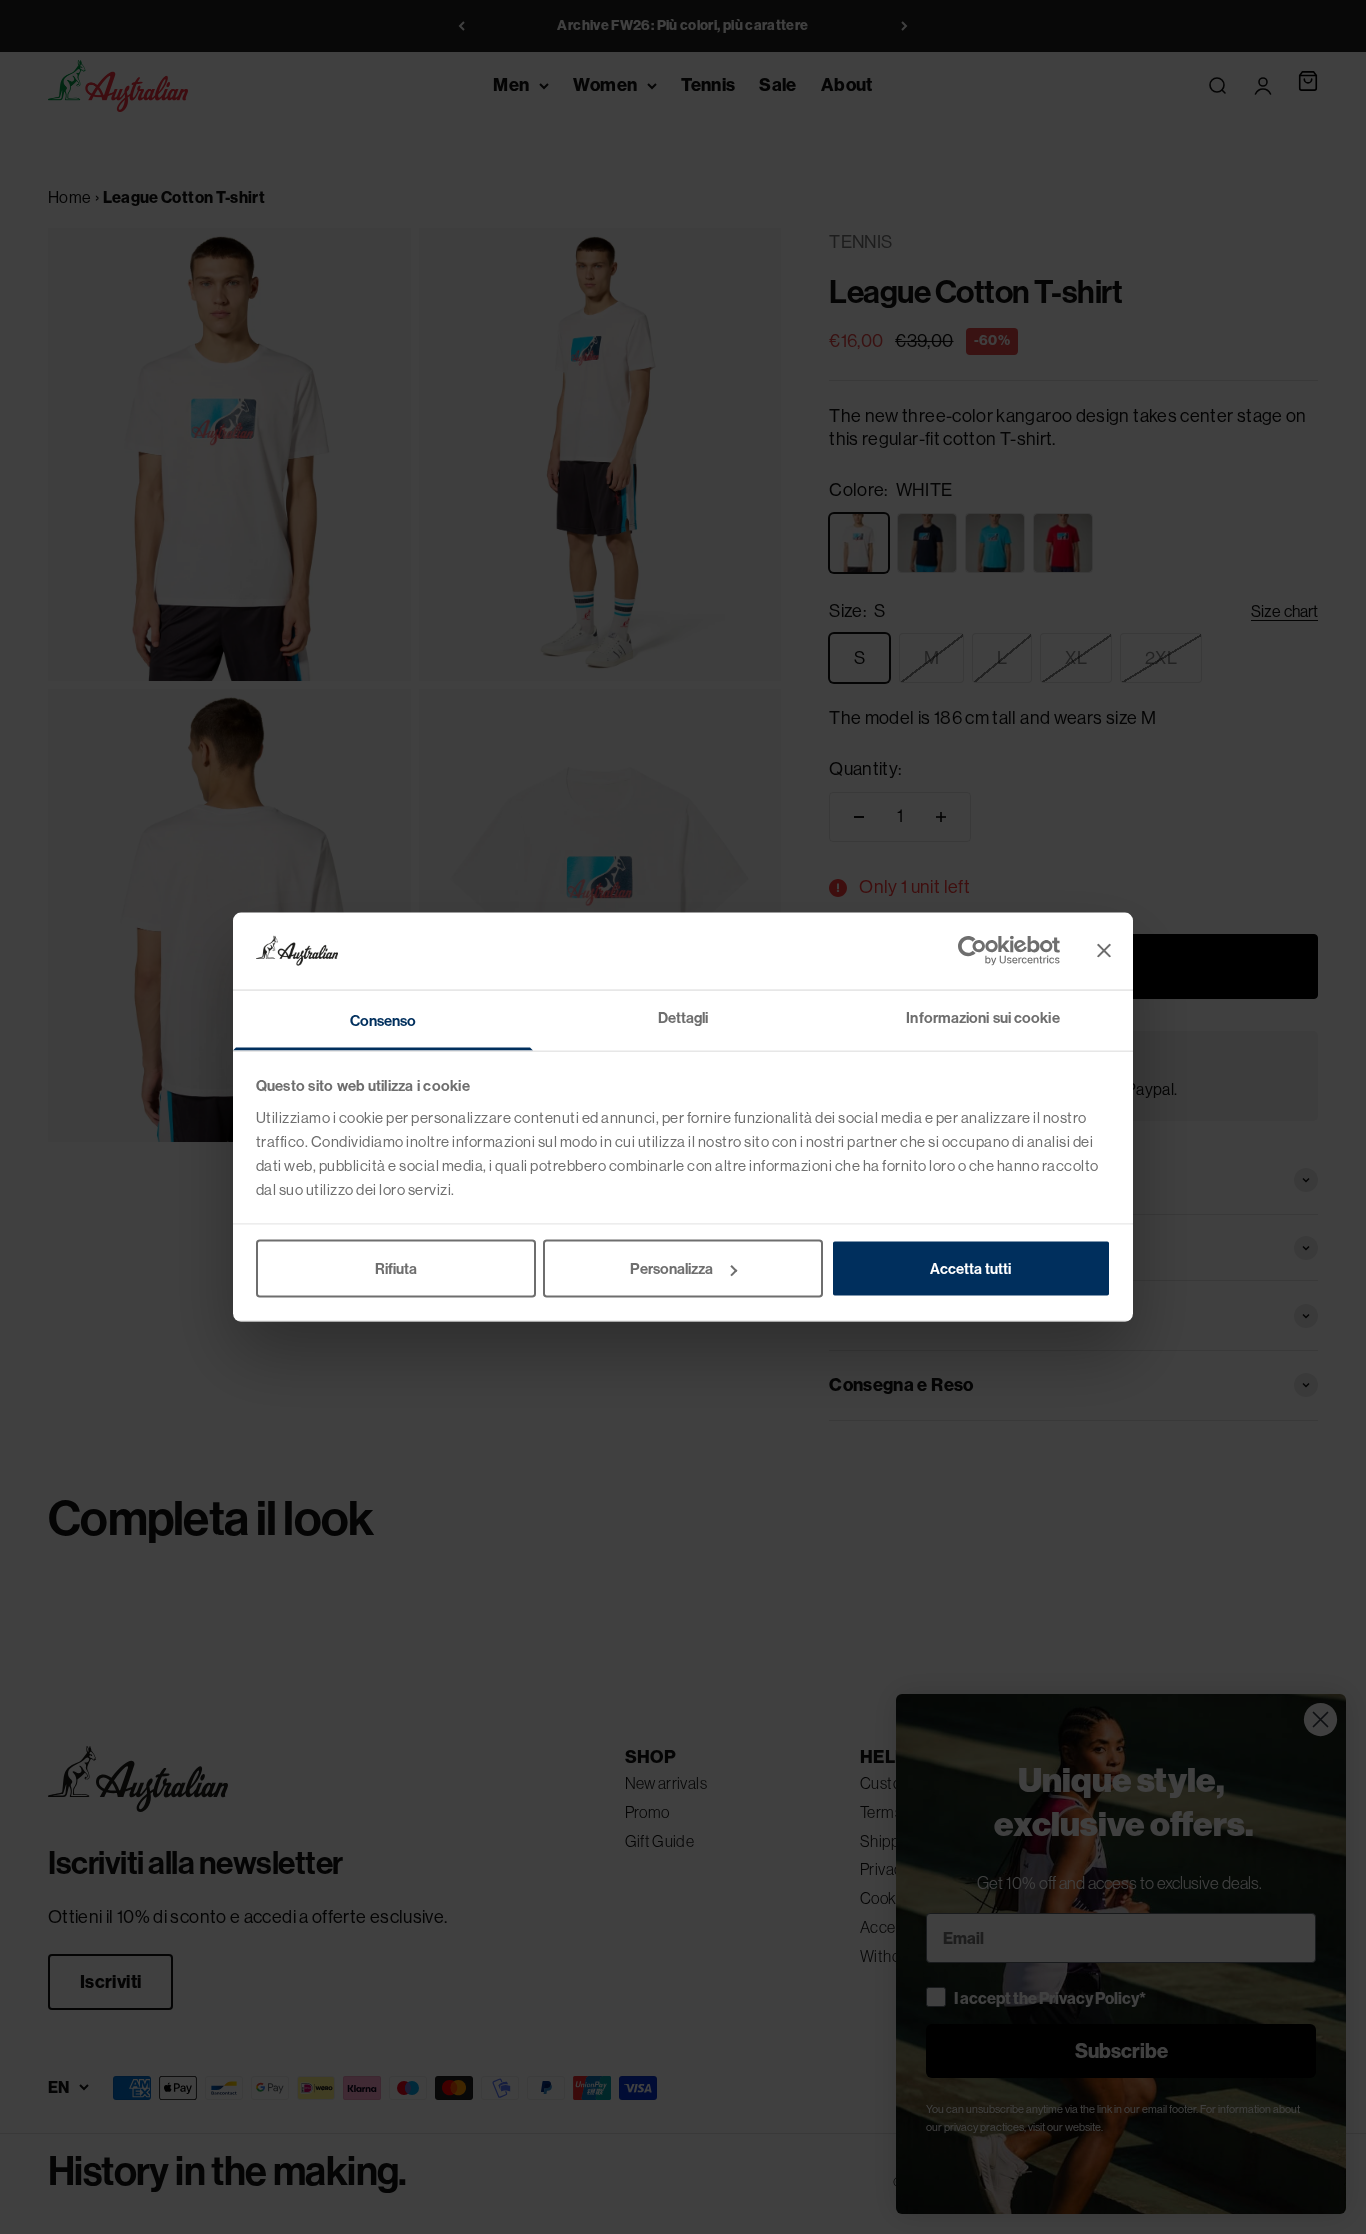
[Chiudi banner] (1104, 951)
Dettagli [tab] (683, 1017)
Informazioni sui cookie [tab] (982, 1017)
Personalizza (671, 1269)
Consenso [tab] (383, 1020)
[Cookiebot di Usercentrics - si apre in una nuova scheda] (972, 951)
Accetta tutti (970, 1269)
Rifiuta (396, 1269)
